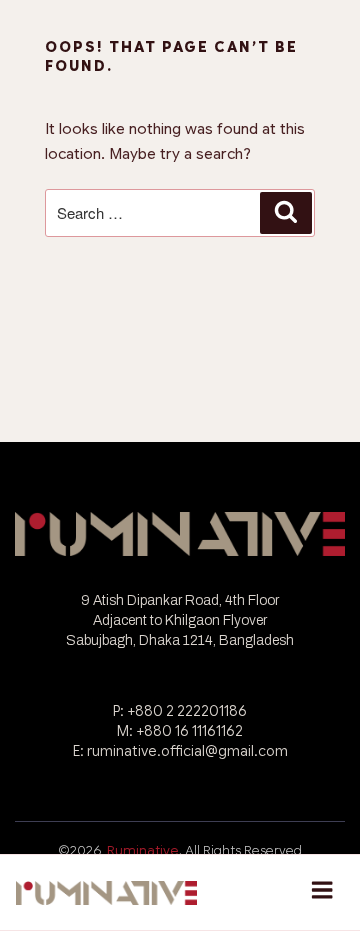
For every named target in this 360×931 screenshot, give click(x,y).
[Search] (286, 213)
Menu (322, 892)
